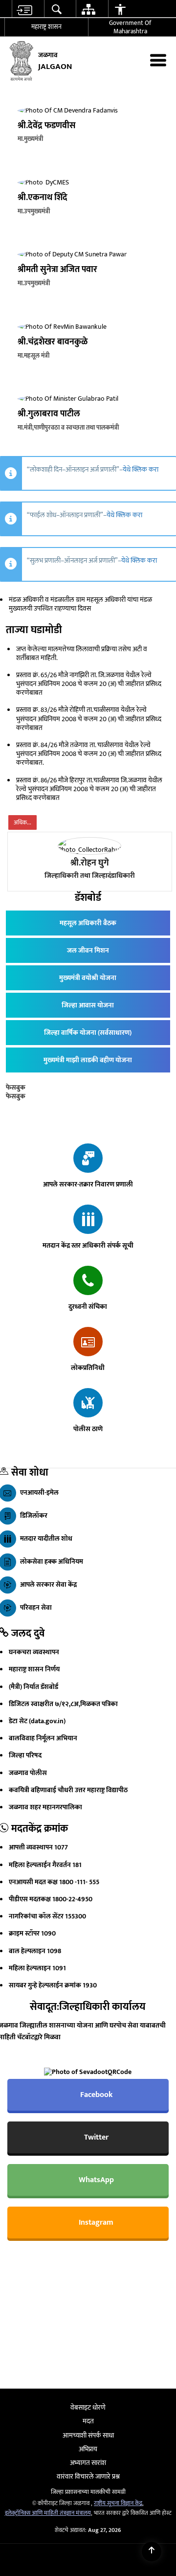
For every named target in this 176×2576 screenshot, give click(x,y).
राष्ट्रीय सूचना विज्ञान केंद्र (118, 2503)
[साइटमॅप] (88, 9)
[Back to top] (152, 2552)
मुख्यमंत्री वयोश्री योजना (88, 978)
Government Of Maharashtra (130, 27)
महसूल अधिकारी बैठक (88, 923)
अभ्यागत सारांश (88, 2463)
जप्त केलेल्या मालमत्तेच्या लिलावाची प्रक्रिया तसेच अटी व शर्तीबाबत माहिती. (82, 653)
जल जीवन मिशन (88, 950)
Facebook (95, 2095)
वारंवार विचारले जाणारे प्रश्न (88, 2476)
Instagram (95, 2223)
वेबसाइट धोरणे (88, 2407)
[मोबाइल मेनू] (158, 60)
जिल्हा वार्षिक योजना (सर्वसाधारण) (88, 1033)
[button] (56, 9)
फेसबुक (16, 1087)
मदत (88, 2421)
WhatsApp (95, 2180)
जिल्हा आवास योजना (88, 1005)
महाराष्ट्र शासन (46, 27)
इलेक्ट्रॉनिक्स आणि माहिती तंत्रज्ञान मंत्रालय (48, 2513)
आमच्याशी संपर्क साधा (88, 2435)
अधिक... (22, 822)
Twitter (95, 2137)
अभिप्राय (88, 2449)
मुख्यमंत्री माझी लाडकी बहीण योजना (88, 1060)
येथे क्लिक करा (141, 469)
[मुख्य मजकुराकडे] (24, 9)
